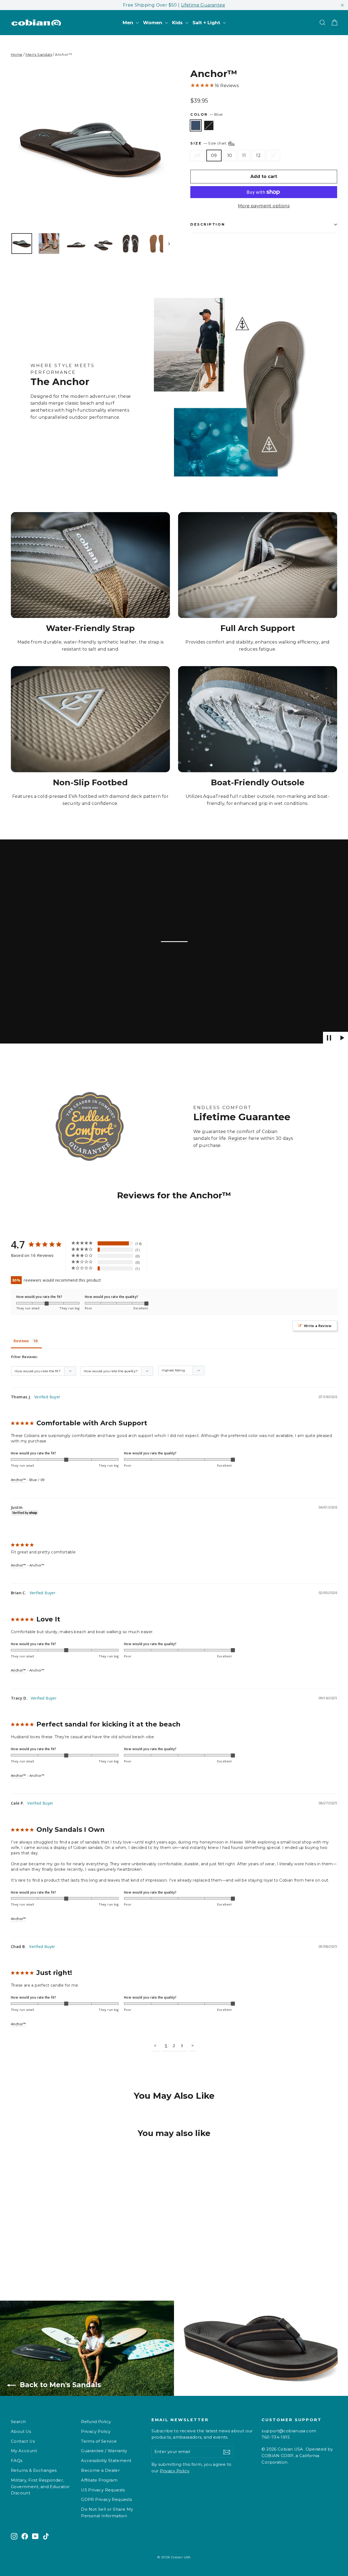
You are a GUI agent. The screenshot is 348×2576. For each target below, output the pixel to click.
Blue (196, 125)
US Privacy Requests (103, 2490)
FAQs (17, 2461)
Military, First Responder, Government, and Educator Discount (40, 2487)
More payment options (264, 206)
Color (206, 114)
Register (238, 1138)
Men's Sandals (39, 54)
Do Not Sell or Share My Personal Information (107, 2513)
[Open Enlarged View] (90, 148)
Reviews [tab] (21, 1341)
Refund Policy (96, 2422)
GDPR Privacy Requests (106, 2500)
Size (209, 143)
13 (273, 156)
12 (258, 156)
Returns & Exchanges (34, 2470)
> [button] (193, 2045)
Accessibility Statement (106, 2461)
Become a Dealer (100, 2470)
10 (230, 156)
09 (214, 156)
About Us (21, 2432)
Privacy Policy (96, 2432)
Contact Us (23, 2441)
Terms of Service (99, 2441)
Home (17, 54)
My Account (24, 2451)
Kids (178, 23)
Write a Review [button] (318, 1326)
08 (198, 156)
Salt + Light (207, 23)
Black (209, 125)
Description (208, 224)
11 (244, 156)
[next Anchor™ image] (167, 244)
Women (153, 23)
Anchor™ (18, 1480)
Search (18, 2422)
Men (129, 23)
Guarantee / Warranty (104, 2451)
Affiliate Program (99, 2480)
